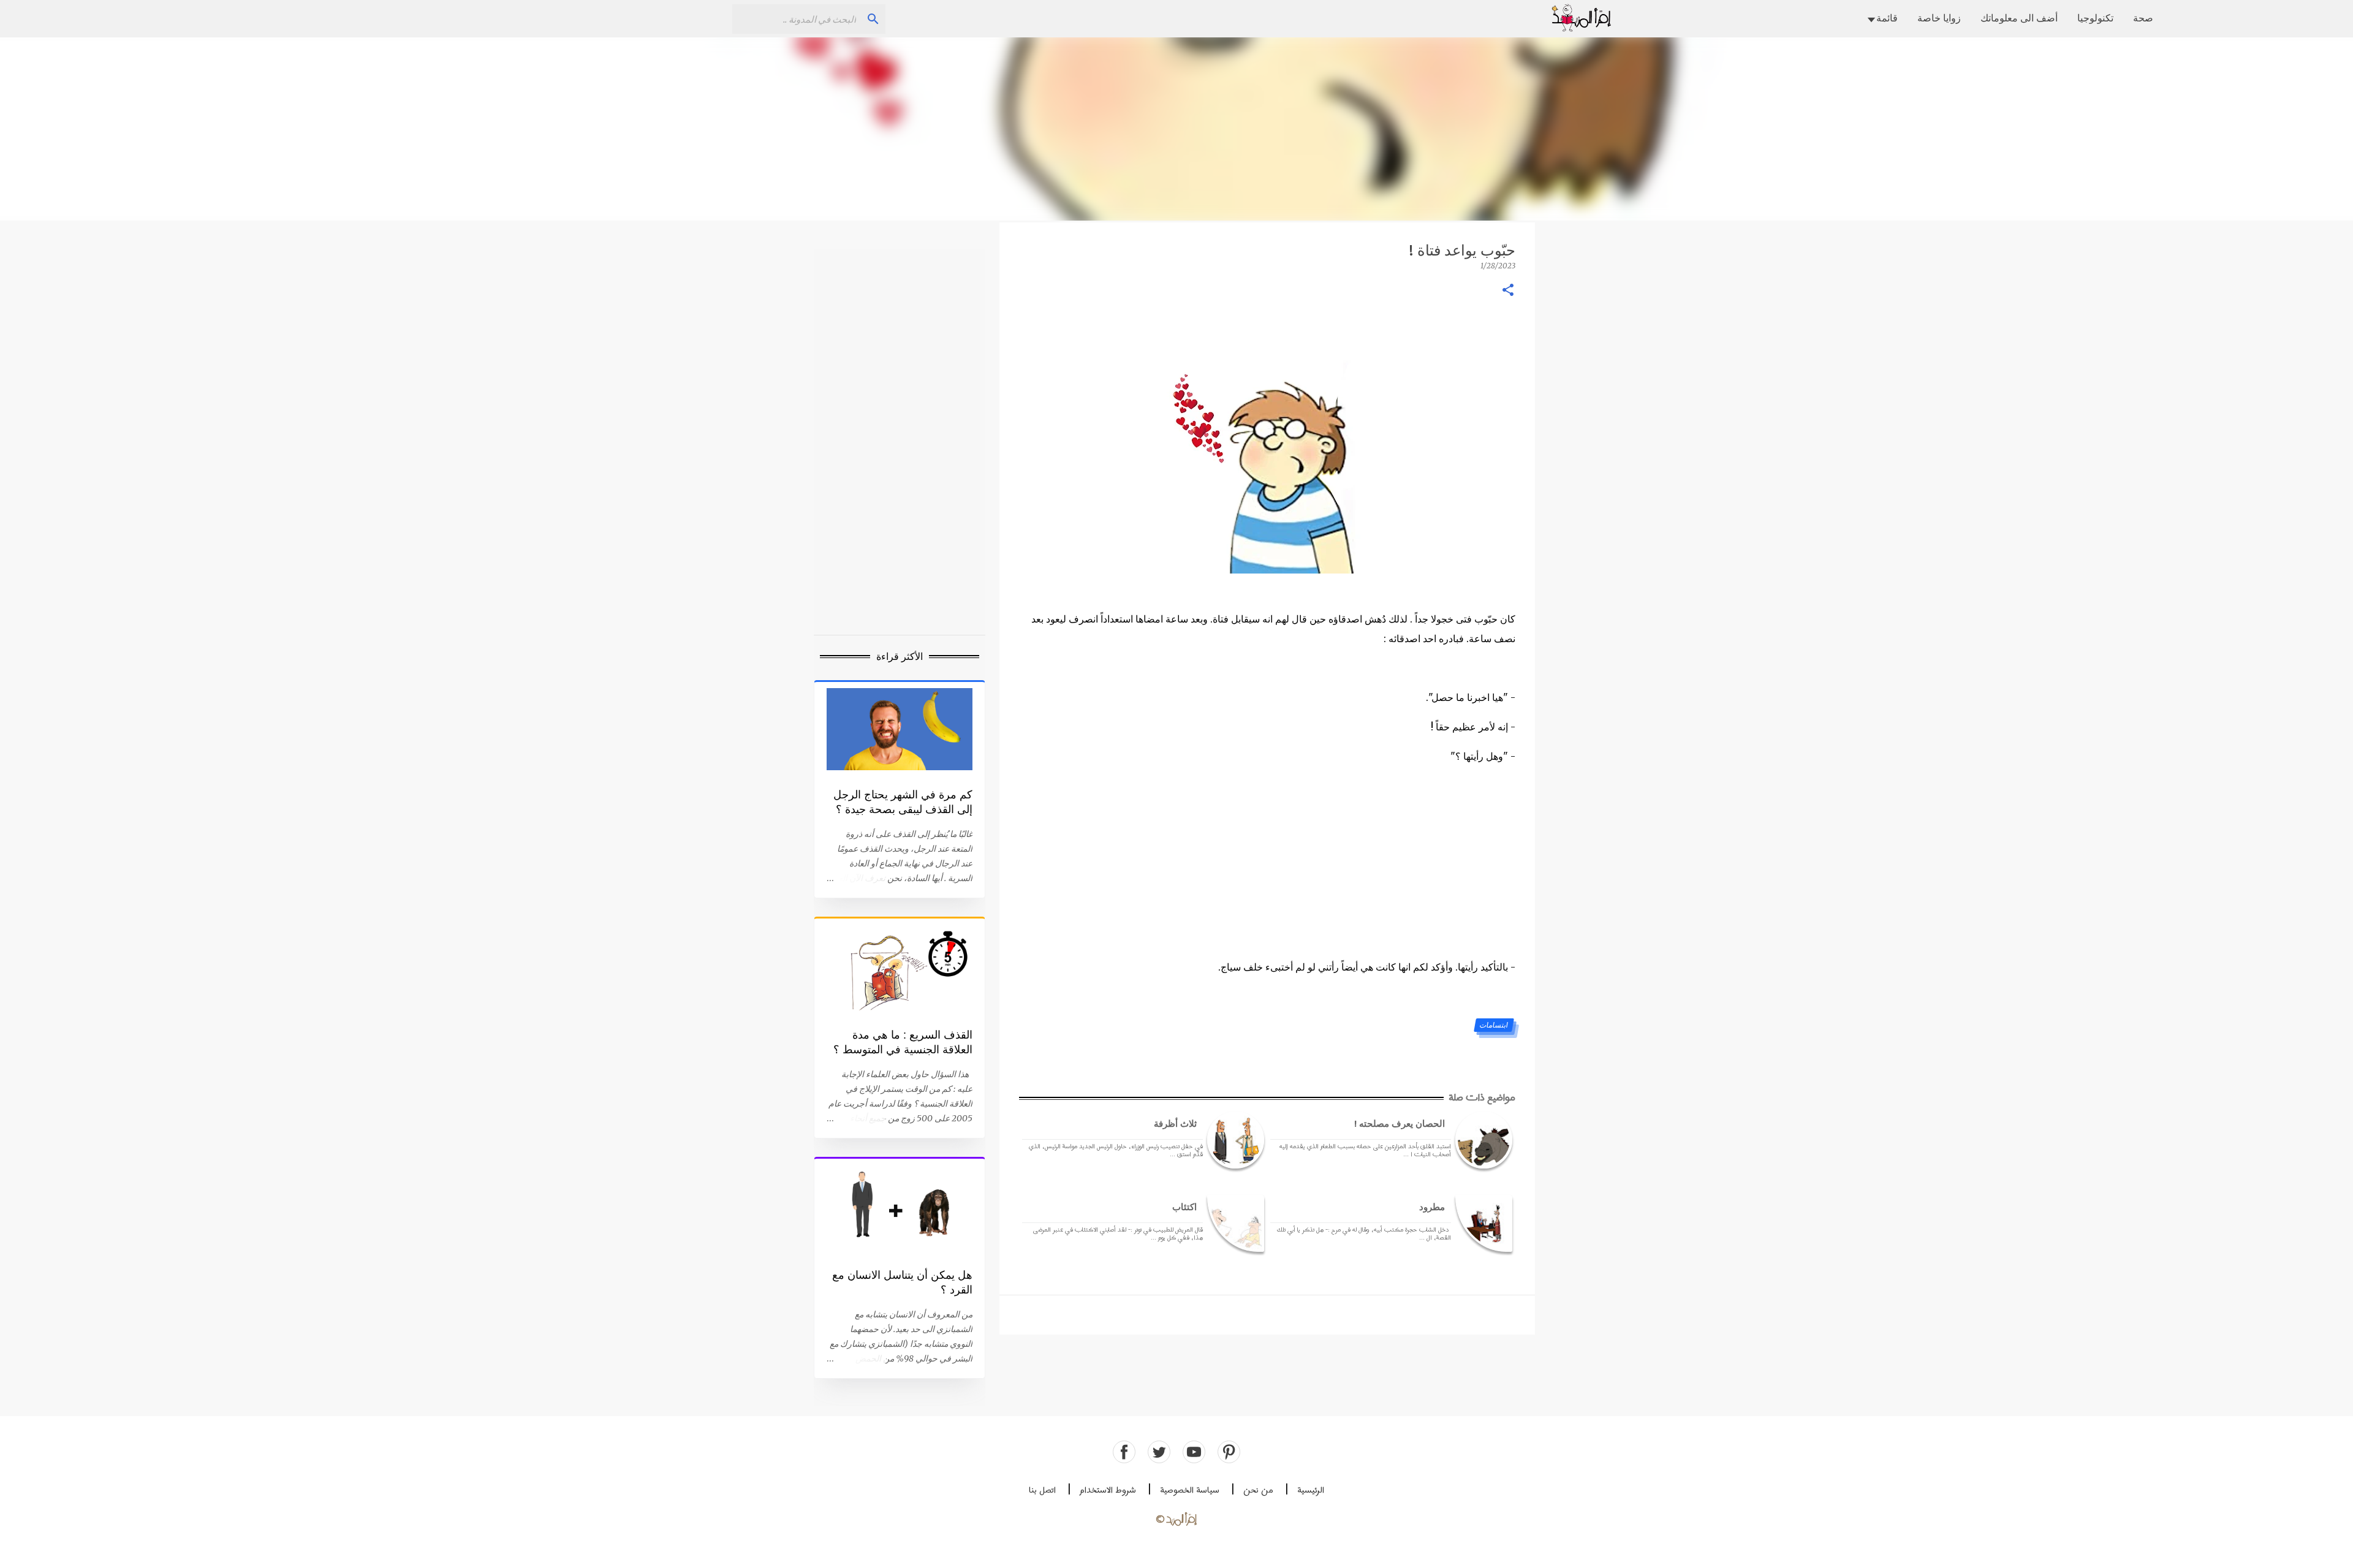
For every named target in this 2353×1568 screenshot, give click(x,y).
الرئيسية (1311, 1490)
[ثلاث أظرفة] (1233, 1140)
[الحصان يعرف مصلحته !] (1482, 1140)
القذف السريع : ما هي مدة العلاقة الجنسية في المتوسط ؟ (903, 1042)
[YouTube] (1194, 1452)
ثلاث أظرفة (1175, 1123)
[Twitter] (1159, 1452)
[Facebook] (1124, 1452)
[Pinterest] (1229, 1452)
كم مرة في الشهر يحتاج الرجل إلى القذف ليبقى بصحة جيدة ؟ (903, 802)
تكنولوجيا (2095, 18)
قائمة (1887, 18)
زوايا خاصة (1939, 18)
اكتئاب (1184, 1207)
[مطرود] (1482, 1223)
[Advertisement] (1176, 129)
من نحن (1258, 1490)
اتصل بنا (1042, 1490)
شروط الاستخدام (1108, 1490)
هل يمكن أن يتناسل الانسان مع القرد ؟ (902, 1282)
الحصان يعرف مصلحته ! (1400, 1123)
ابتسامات (1493, 1025)
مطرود (1432, 1207)
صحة (2143, 18)
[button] (1508, 291)
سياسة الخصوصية (1190, 1490)
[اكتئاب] (1233, 1223)
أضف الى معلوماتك (2019, 18)
